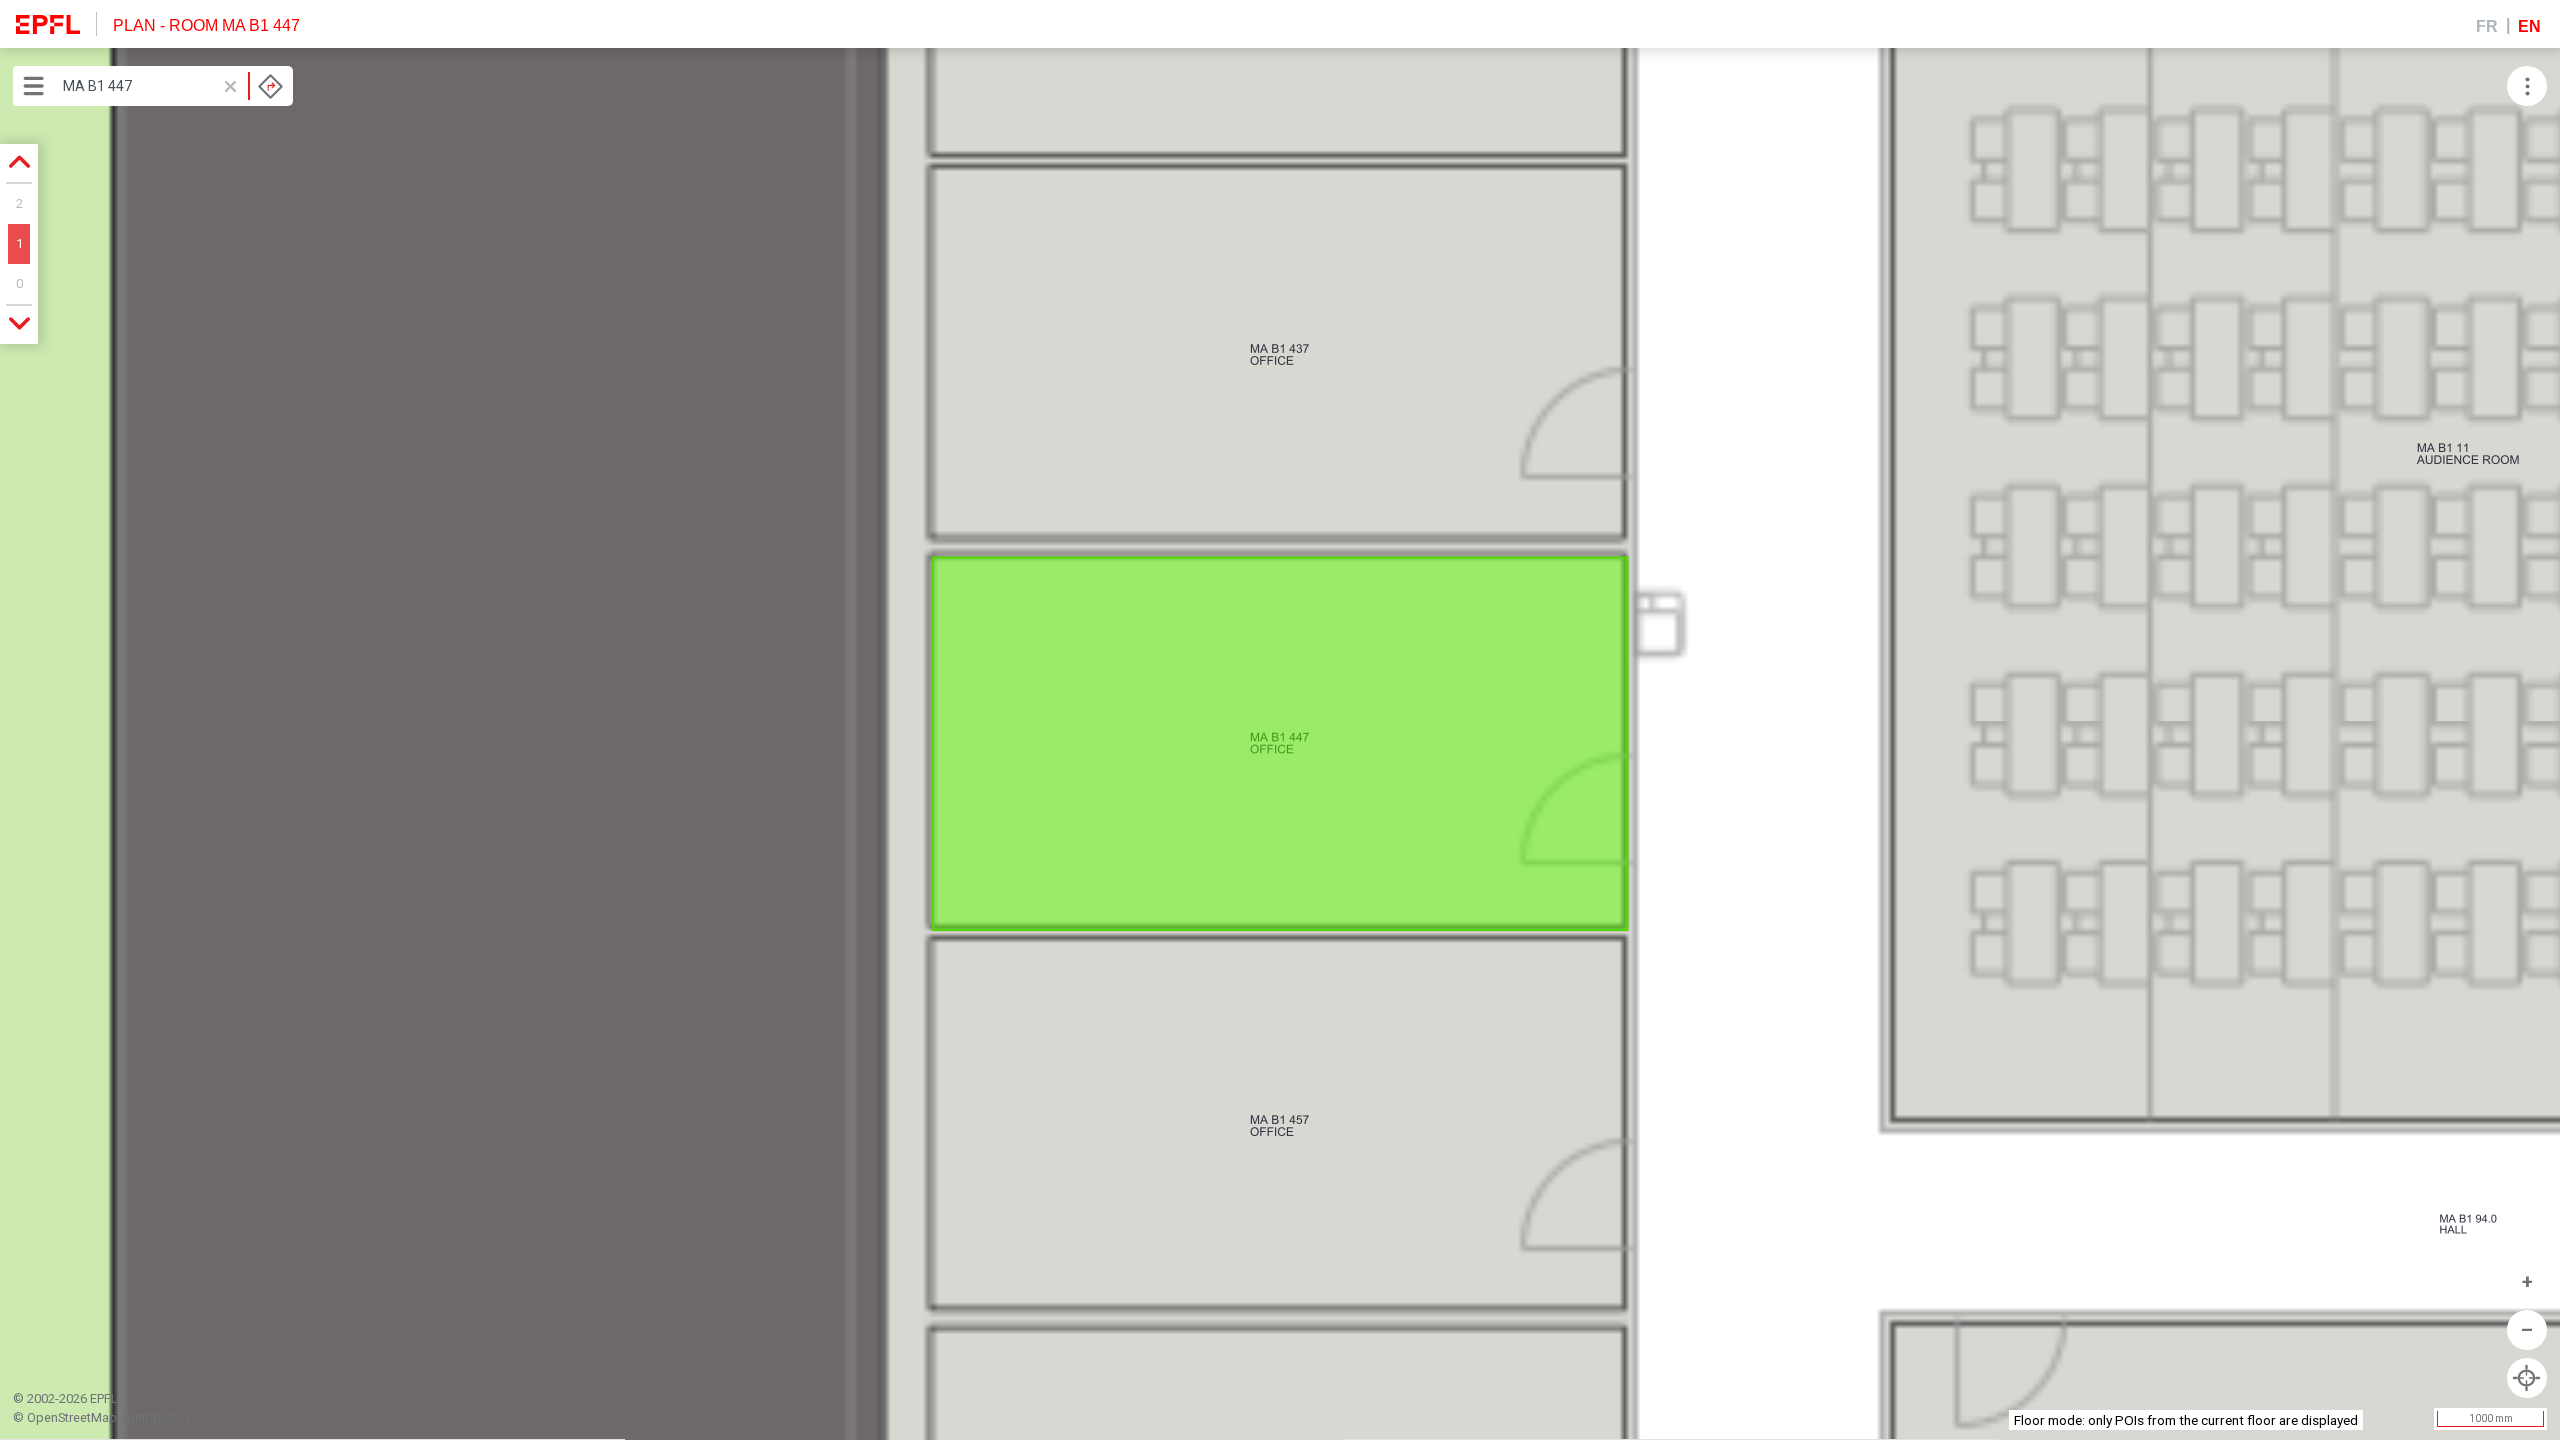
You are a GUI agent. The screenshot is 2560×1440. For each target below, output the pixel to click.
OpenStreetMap (72, 1417)
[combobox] (173, 86)
